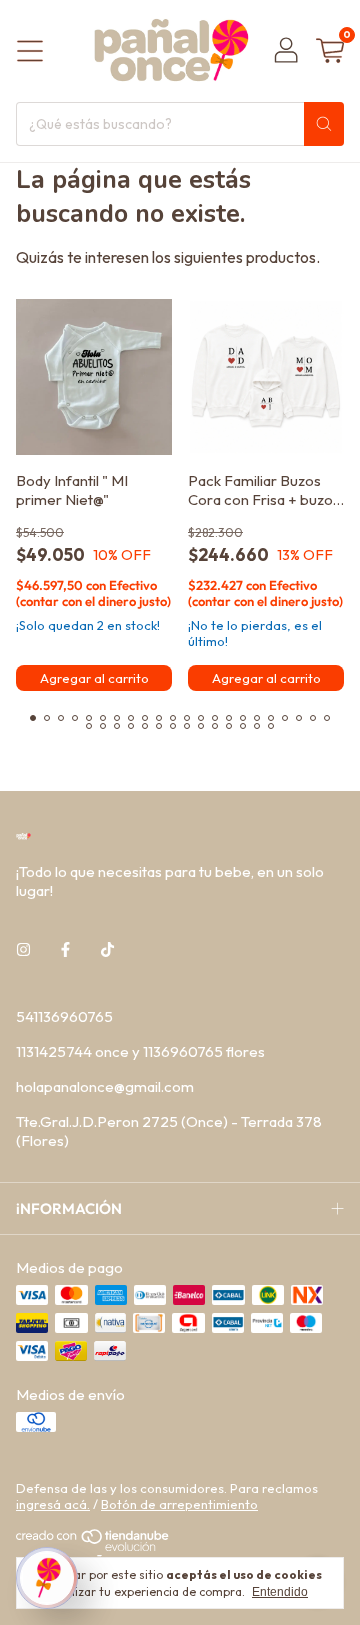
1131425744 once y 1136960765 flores (140, 1051)
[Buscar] (324, 124)
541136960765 (64, 1016)
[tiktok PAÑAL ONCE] (107, 949)
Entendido (280, 1592)
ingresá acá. (53, 1504)
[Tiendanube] (93, 1546)
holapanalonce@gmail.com (105, 1086)
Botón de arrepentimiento (179, 1504)
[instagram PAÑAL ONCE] (23, 949)
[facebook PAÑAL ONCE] (65, 949)
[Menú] (30, 51)
